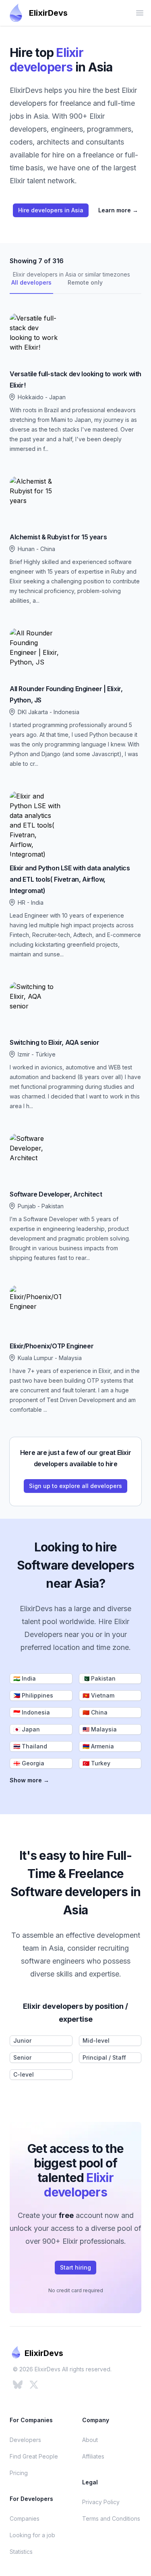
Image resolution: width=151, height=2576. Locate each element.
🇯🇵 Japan (27, 1729)
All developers (31, 282)
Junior (22, 2040)
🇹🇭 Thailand (30, 1746)
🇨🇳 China (95, 1712)
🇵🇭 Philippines (33, 1695)
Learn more (118, 210)
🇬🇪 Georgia (29, 1763)
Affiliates (93, 2456)
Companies (25, 2518)
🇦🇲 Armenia (98, 1746)
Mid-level (96, 2040)
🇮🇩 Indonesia (32, 1712)
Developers (25, 2440)
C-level (24, 2074)
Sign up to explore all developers (75, 1486)
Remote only (85, 282)
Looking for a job (32, 2535)
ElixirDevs (48, 13)
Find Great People (34, 2456)
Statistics (21, 2552)
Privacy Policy (101, 2502)
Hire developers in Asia (51, 210)
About (90, 2440)
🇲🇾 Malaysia (100, 1729)
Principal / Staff (104, 2057)
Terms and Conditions (111, 2518)
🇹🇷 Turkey (96, 1763)
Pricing (19, 2473)
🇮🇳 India (25, 1678)
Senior (22, 2057)
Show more (29, 1780)
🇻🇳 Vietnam (98, 1695)
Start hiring (75, 2267)
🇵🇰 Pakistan (99, 1678)
